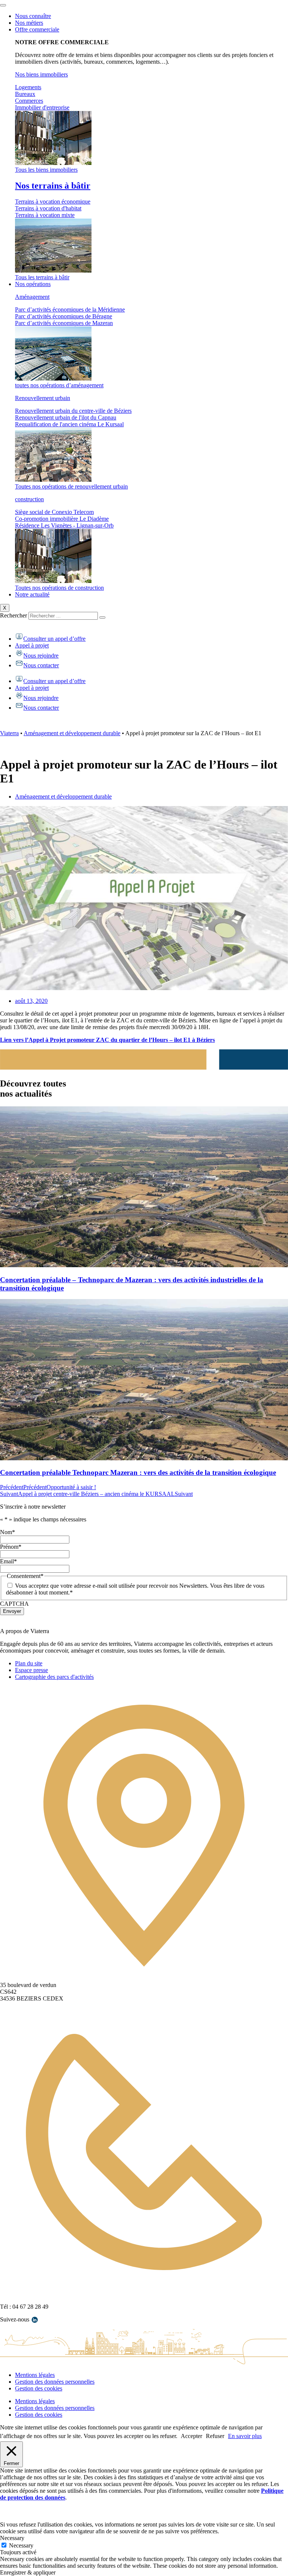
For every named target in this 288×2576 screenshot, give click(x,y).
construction (29, 499)
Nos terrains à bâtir (53, 186)
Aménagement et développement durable (72, 733)
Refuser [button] (215, 2436)
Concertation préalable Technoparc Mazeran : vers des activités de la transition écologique (138, 1472)
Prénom (11, 1547)
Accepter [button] (191, 2436)
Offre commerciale (37, 29)
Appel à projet (32, 645)
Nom (7, 1532)
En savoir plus (245, 2436)
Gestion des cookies (39, 2388)
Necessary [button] (12, 2538)
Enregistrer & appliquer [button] (28, 2572)
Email (8, 1561)
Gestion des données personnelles (55, 2382)
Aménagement (32, 297)
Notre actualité (32, 594)
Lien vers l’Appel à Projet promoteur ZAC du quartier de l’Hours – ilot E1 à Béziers (107, 1040)
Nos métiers (29, 23)
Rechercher (14, 615)
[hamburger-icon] (3, 5)
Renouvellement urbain (43, 398)
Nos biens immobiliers (41, 74)
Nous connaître (33, 16)
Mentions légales (35, 2375)
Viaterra (9, 733)
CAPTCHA (14, 1604)
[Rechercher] (102, 617)
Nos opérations (33, 284)
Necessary (21, 2545)
